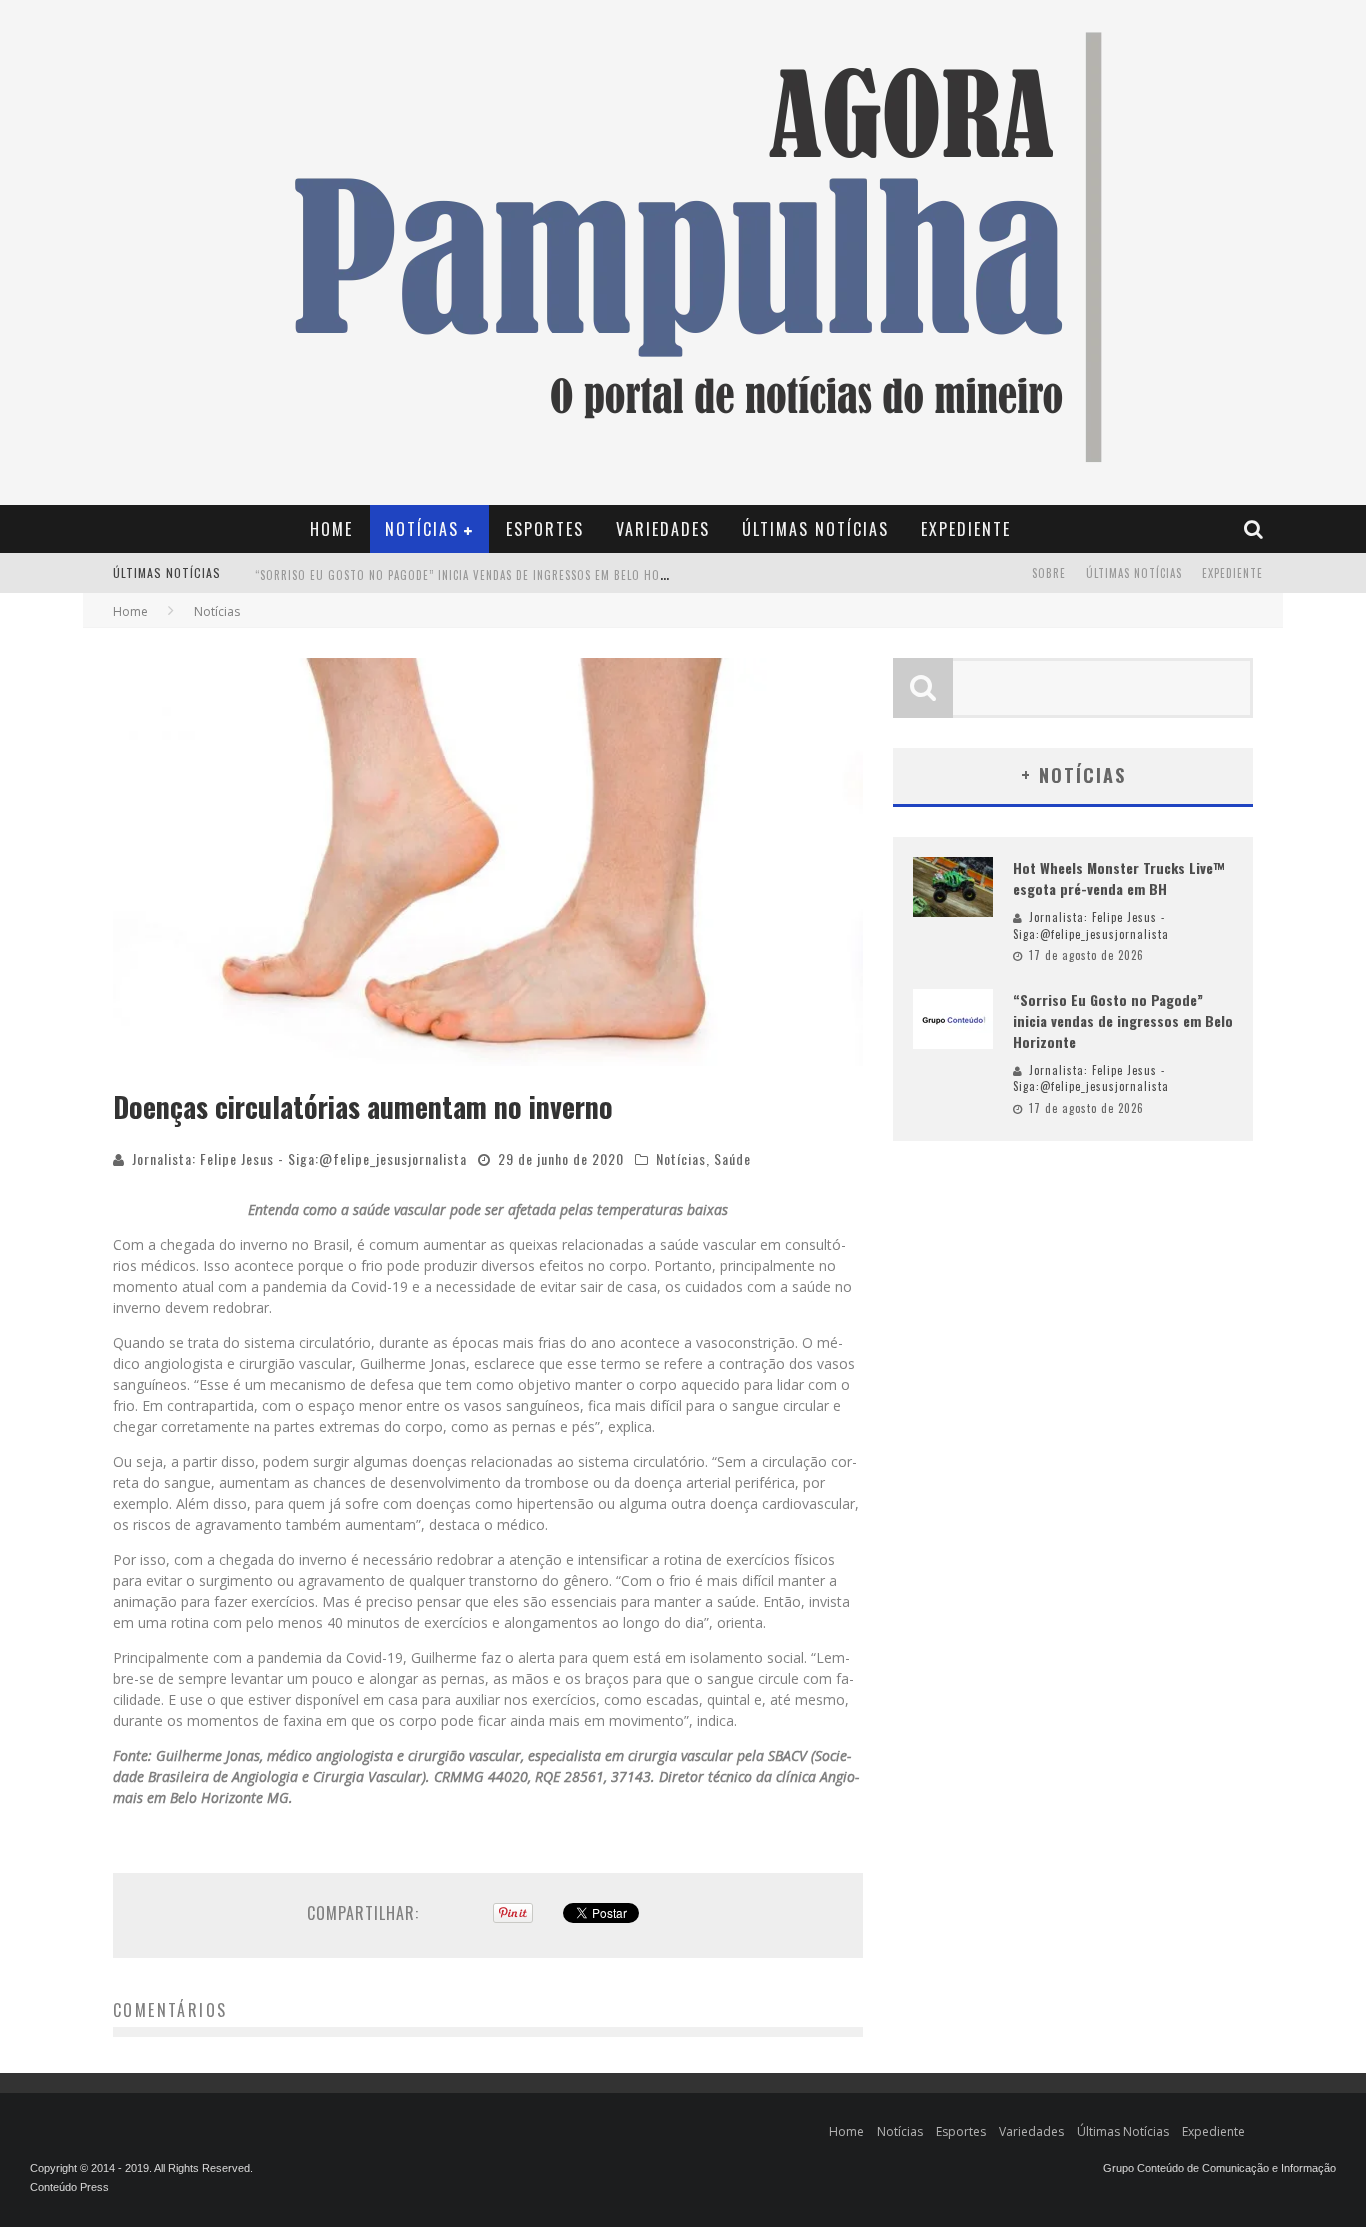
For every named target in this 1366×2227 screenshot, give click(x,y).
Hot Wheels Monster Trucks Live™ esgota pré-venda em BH (1119, 878)
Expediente (966, 529)
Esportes (545, 529)
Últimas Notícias (815, 529)
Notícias (422, 529)
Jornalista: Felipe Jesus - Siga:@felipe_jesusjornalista (299, 1158)
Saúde (732, 1158)
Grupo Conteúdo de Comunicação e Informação (1219, 2168)
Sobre (1049, 573)
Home (331, 529)
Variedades (663, 529)
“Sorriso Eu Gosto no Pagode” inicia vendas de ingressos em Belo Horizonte (480, 575)
